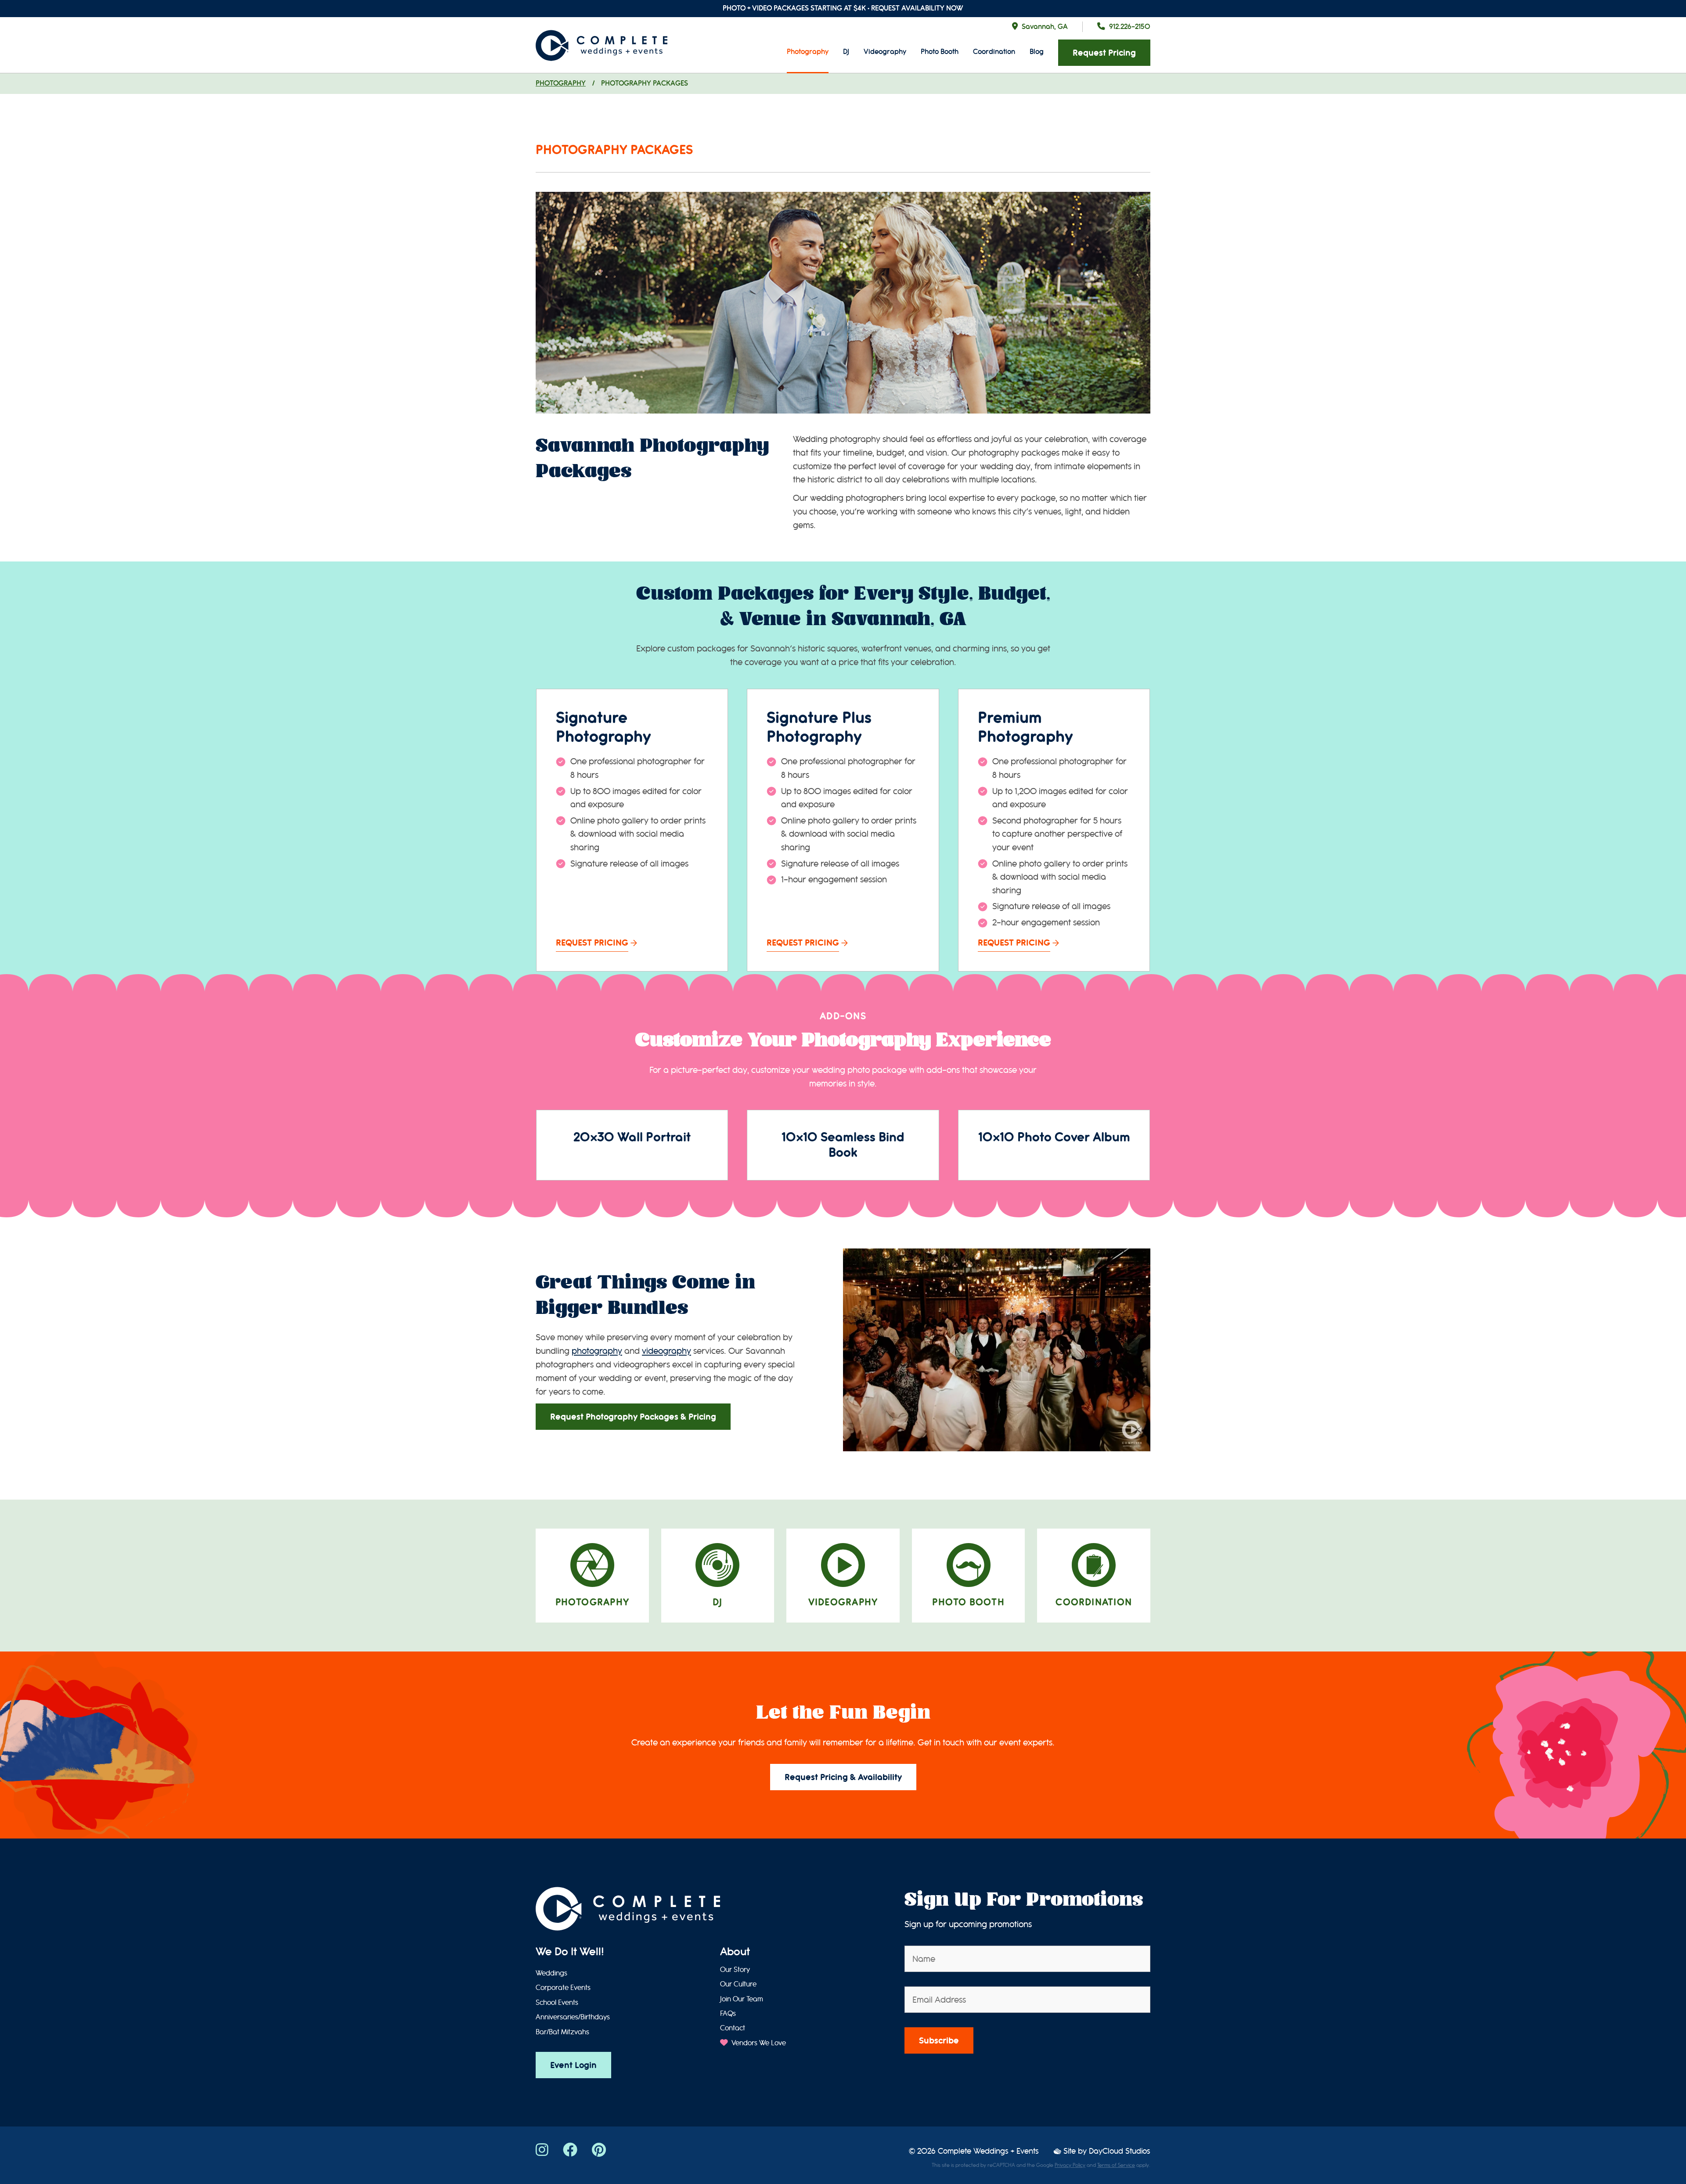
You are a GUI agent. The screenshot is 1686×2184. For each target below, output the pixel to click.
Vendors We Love (758, 2043)
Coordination (994, 52)
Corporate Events (563, 1988)
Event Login (573, 2065)
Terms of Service (1116, 2165)
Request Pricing (1104, 53)
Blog (1037, 52)
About (735, 1952)
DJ (846, 52)
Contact (733, 2028)
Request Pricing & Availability (843, 1777)
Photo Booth (940, 52)
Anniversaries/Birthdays (573, 2017)
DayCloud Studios (1120, 2151)
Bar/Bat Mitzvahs (562, 2032)
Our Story (735, 1970)
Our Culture (738, 1984)
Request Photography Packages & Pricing (633, 1417)
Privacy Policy (1070, 2165)
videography (666, 1351)
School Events (557, 2003)
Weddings (551, 1973)
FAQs (728, 2014)
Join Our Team (742, 1999)
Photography (808, 52)
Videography (885, 52)
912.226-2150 (1130, 27)
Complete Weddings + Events (988, 2151)
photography (597, 1351)
